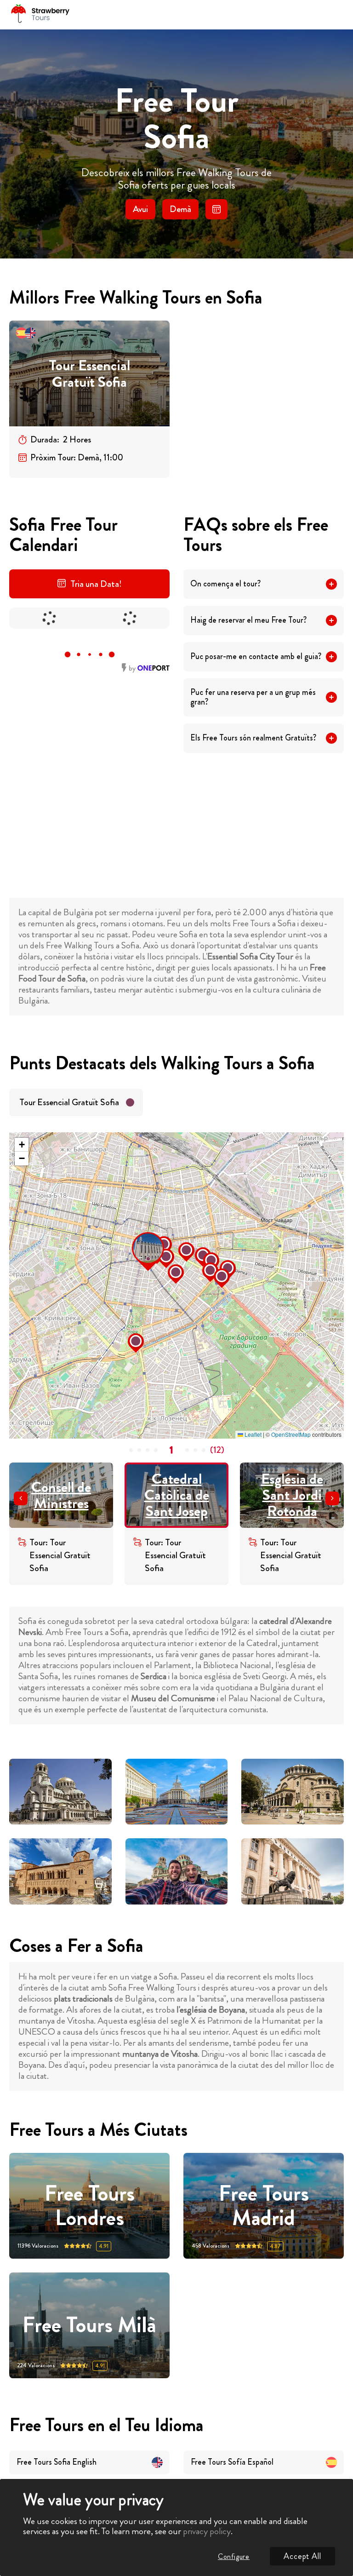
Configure (234, 2556)
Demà (180, 209)
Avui (140, 209)
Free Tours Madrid (264, 2206)
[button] (135, 1235)
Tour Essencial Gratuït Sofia (89, 374)
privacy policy (207, 2531)
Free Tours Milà (89, 2325)
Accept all (302, 2556)
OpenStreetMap (291, 1434)
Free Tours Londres (90, 2206)
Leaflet (252, 1434)
